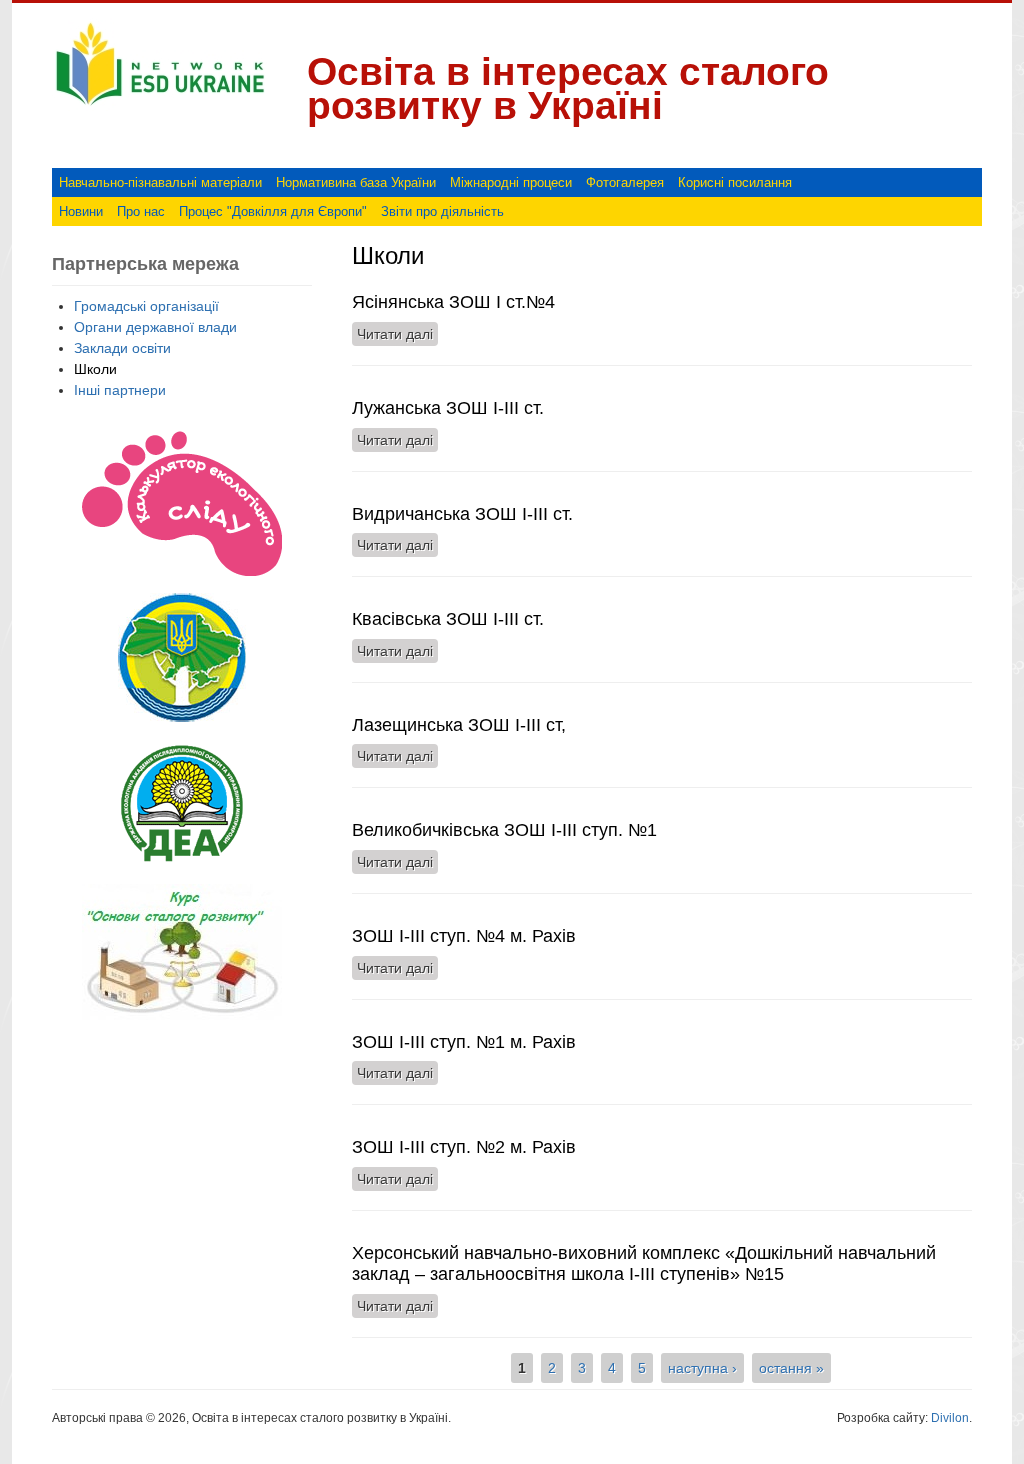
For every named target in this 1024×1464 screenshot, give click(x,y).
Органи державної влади (155, 327)
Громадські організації (146, 306)
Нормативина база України (356, 182)
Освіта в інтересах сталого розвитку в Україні (568, 88)
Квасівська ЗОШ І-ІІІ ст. (448, 619)
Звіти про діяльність (442, 211)
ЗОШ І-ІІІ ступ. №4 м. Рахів (464, 936)
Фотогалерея (625, 182)
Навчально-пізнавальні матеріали (160, 182)
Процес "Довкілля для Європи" (273, 211)
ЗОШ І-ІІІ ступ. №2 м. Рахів (464, 1147)
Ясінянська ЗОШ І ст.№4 (453, 302)
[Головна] (160, 106)
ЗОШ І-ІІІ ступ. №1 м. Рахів (464, 1042)
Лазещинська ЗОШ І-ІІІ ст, (459, 725)
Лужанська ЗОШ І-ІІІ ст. (448, 408)
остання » (791, 1368)
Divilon (950, 1418)
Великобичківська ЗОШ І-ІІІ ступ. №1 (504, 830)
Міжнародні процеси (511, 182)
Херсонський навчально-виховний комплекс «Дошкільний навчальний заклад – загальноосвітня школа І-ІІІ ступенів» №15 (644, 1264)
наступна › (702, 1368)
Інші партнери (120, 390)
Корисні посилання (735, 182)
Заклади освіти (122, 348)
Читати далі (397, 334)
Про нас (141, 211)
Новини (81, 211)
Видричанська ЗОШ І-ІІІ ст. (462, 514)
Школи (95, 369)
